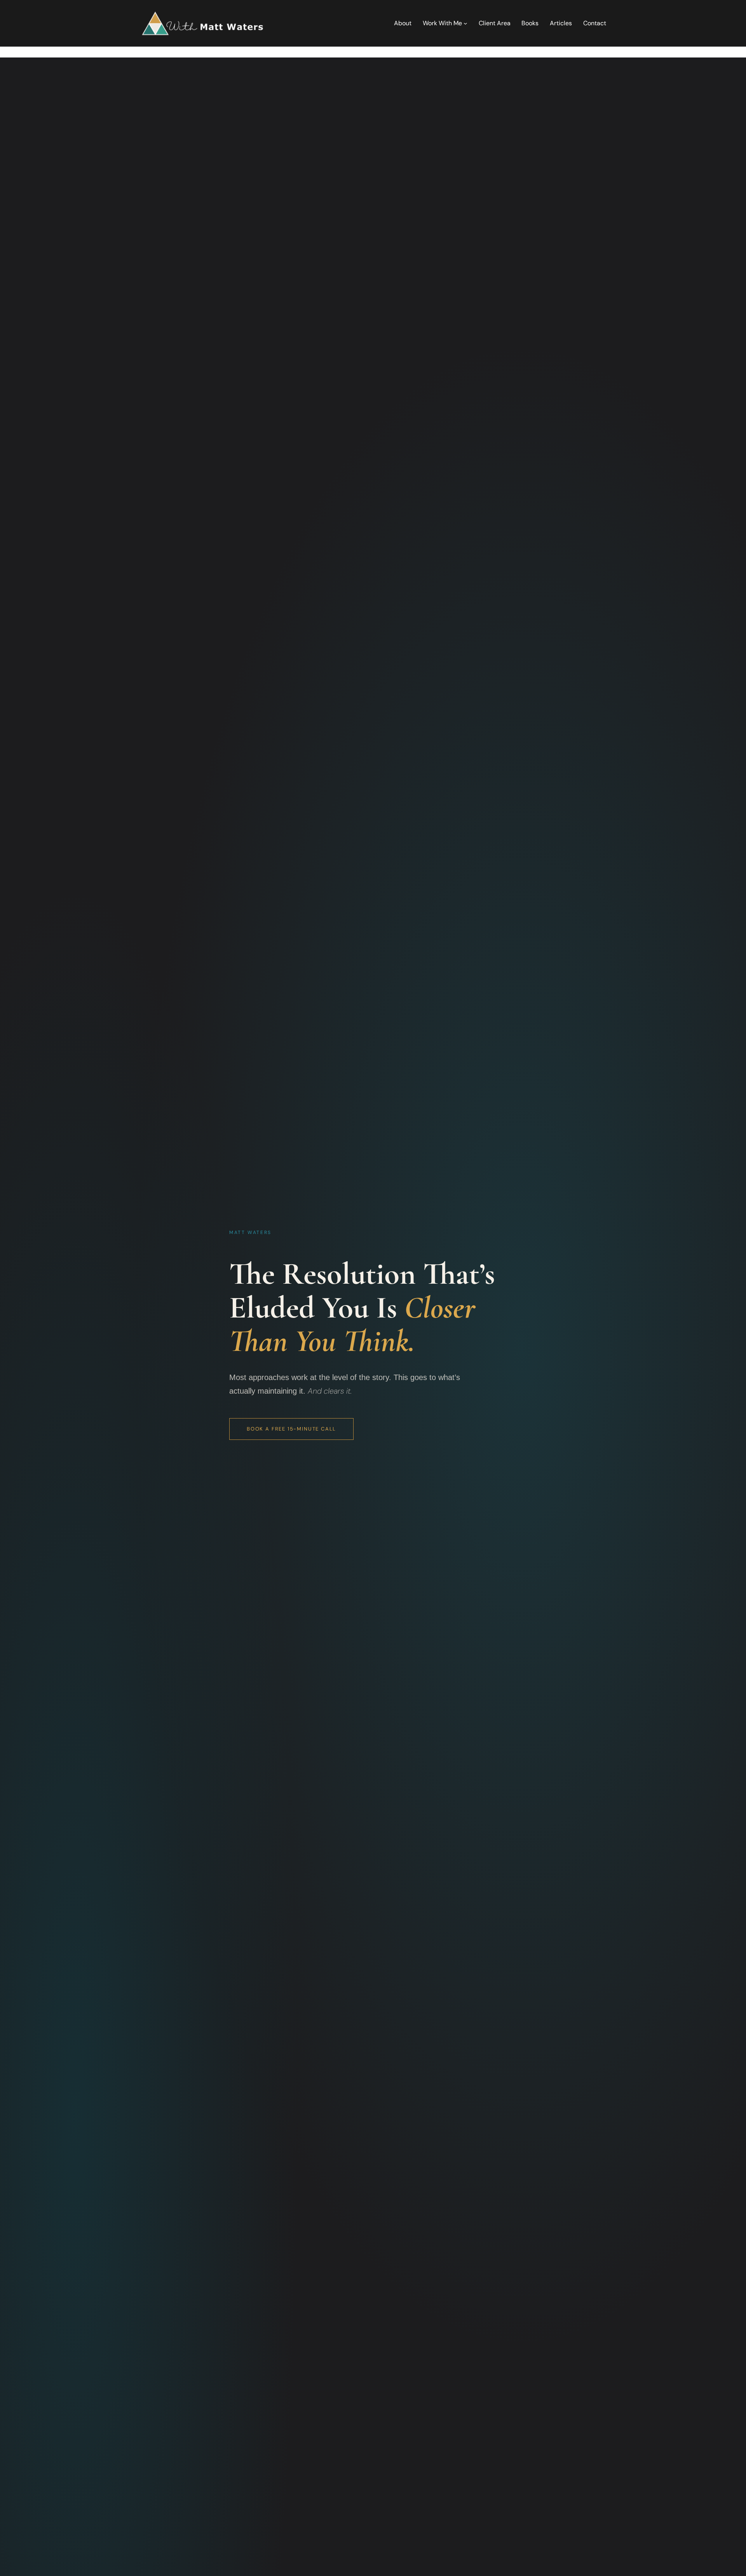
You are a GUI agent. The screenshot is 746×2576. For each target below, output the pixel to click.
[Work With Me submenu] (465, 23)
